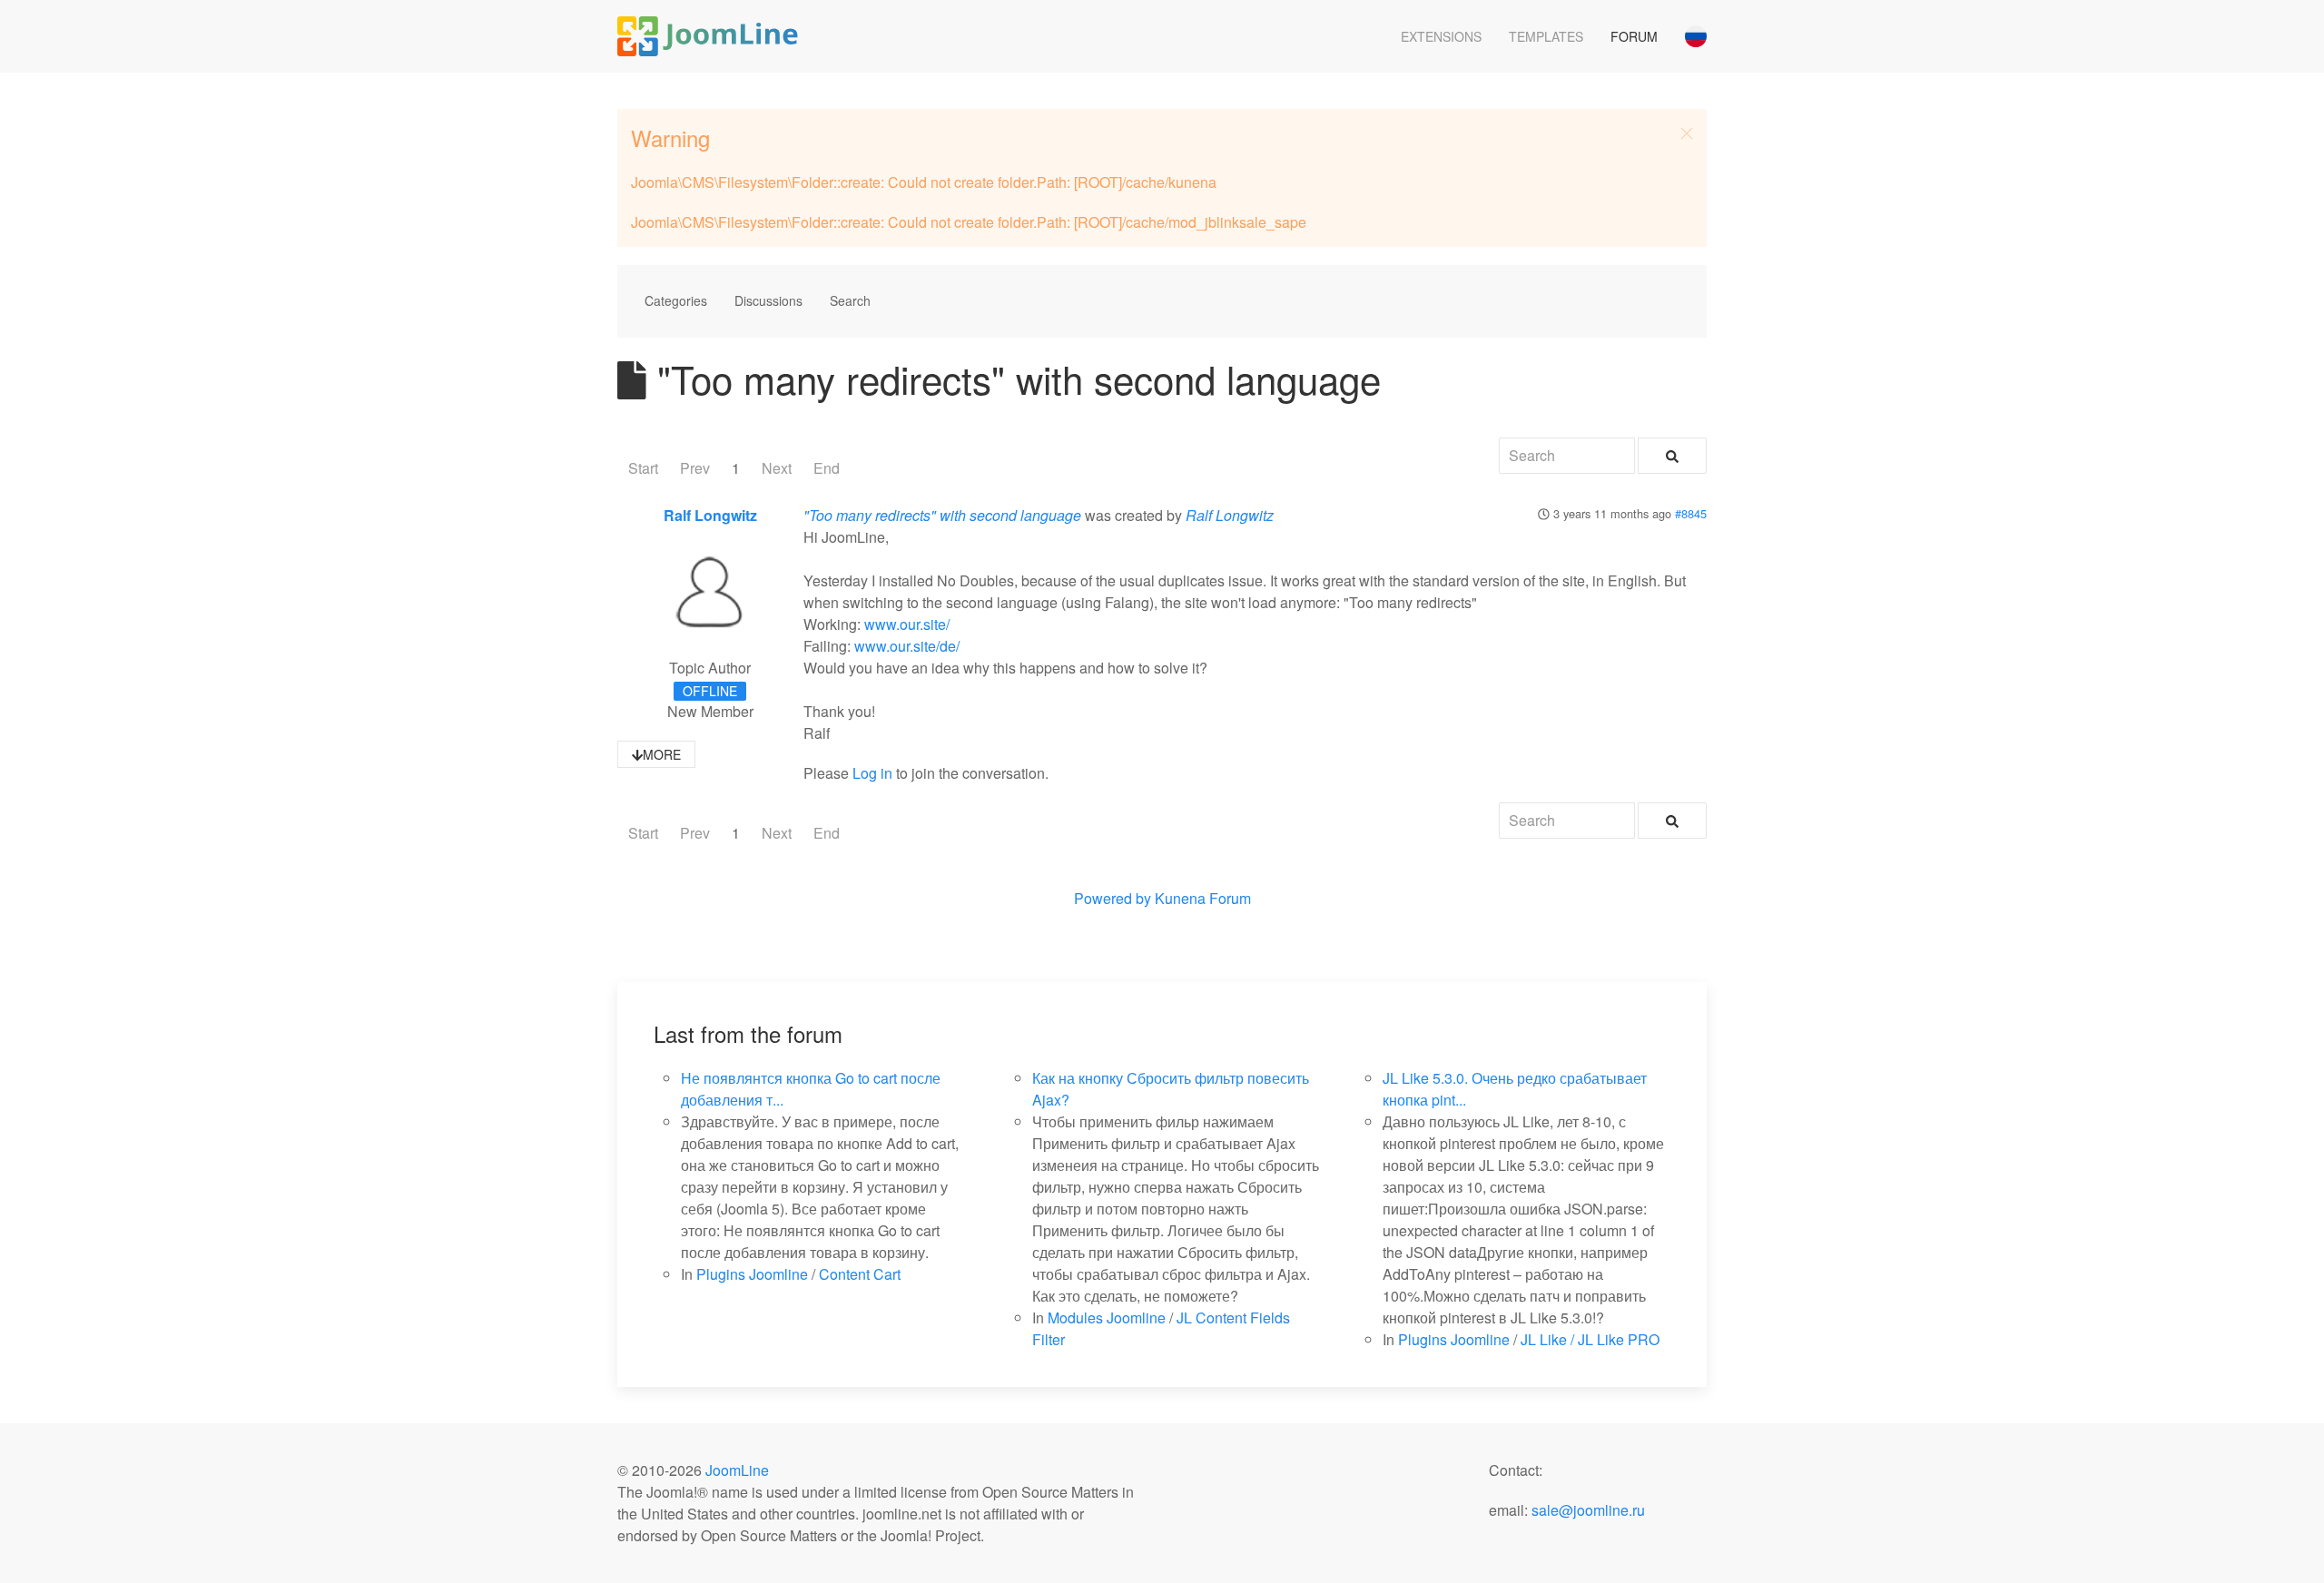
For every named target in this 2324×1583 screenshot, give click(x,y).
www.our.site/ (907, 624)
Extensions (1441, 36)
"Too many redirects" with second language (942, 515)
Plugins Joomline (752, 1274)
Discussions (768, 300)
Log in (872, 773)
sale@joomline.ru (1588, 1510)
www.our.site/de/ (907, 646)
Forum (1634, 36)
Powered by (1113, 898)
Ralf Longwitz (710, 515)
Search (850, 300)
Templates (1546, 36)
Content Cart (860, 1274)
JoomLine (737, 1470)
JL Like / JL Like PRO (1590, 1339)
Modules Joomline (1107, 1318)
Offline (710, 691)
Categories (676, 300)
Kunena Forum (1203, 898)
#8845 (1691, 513)
